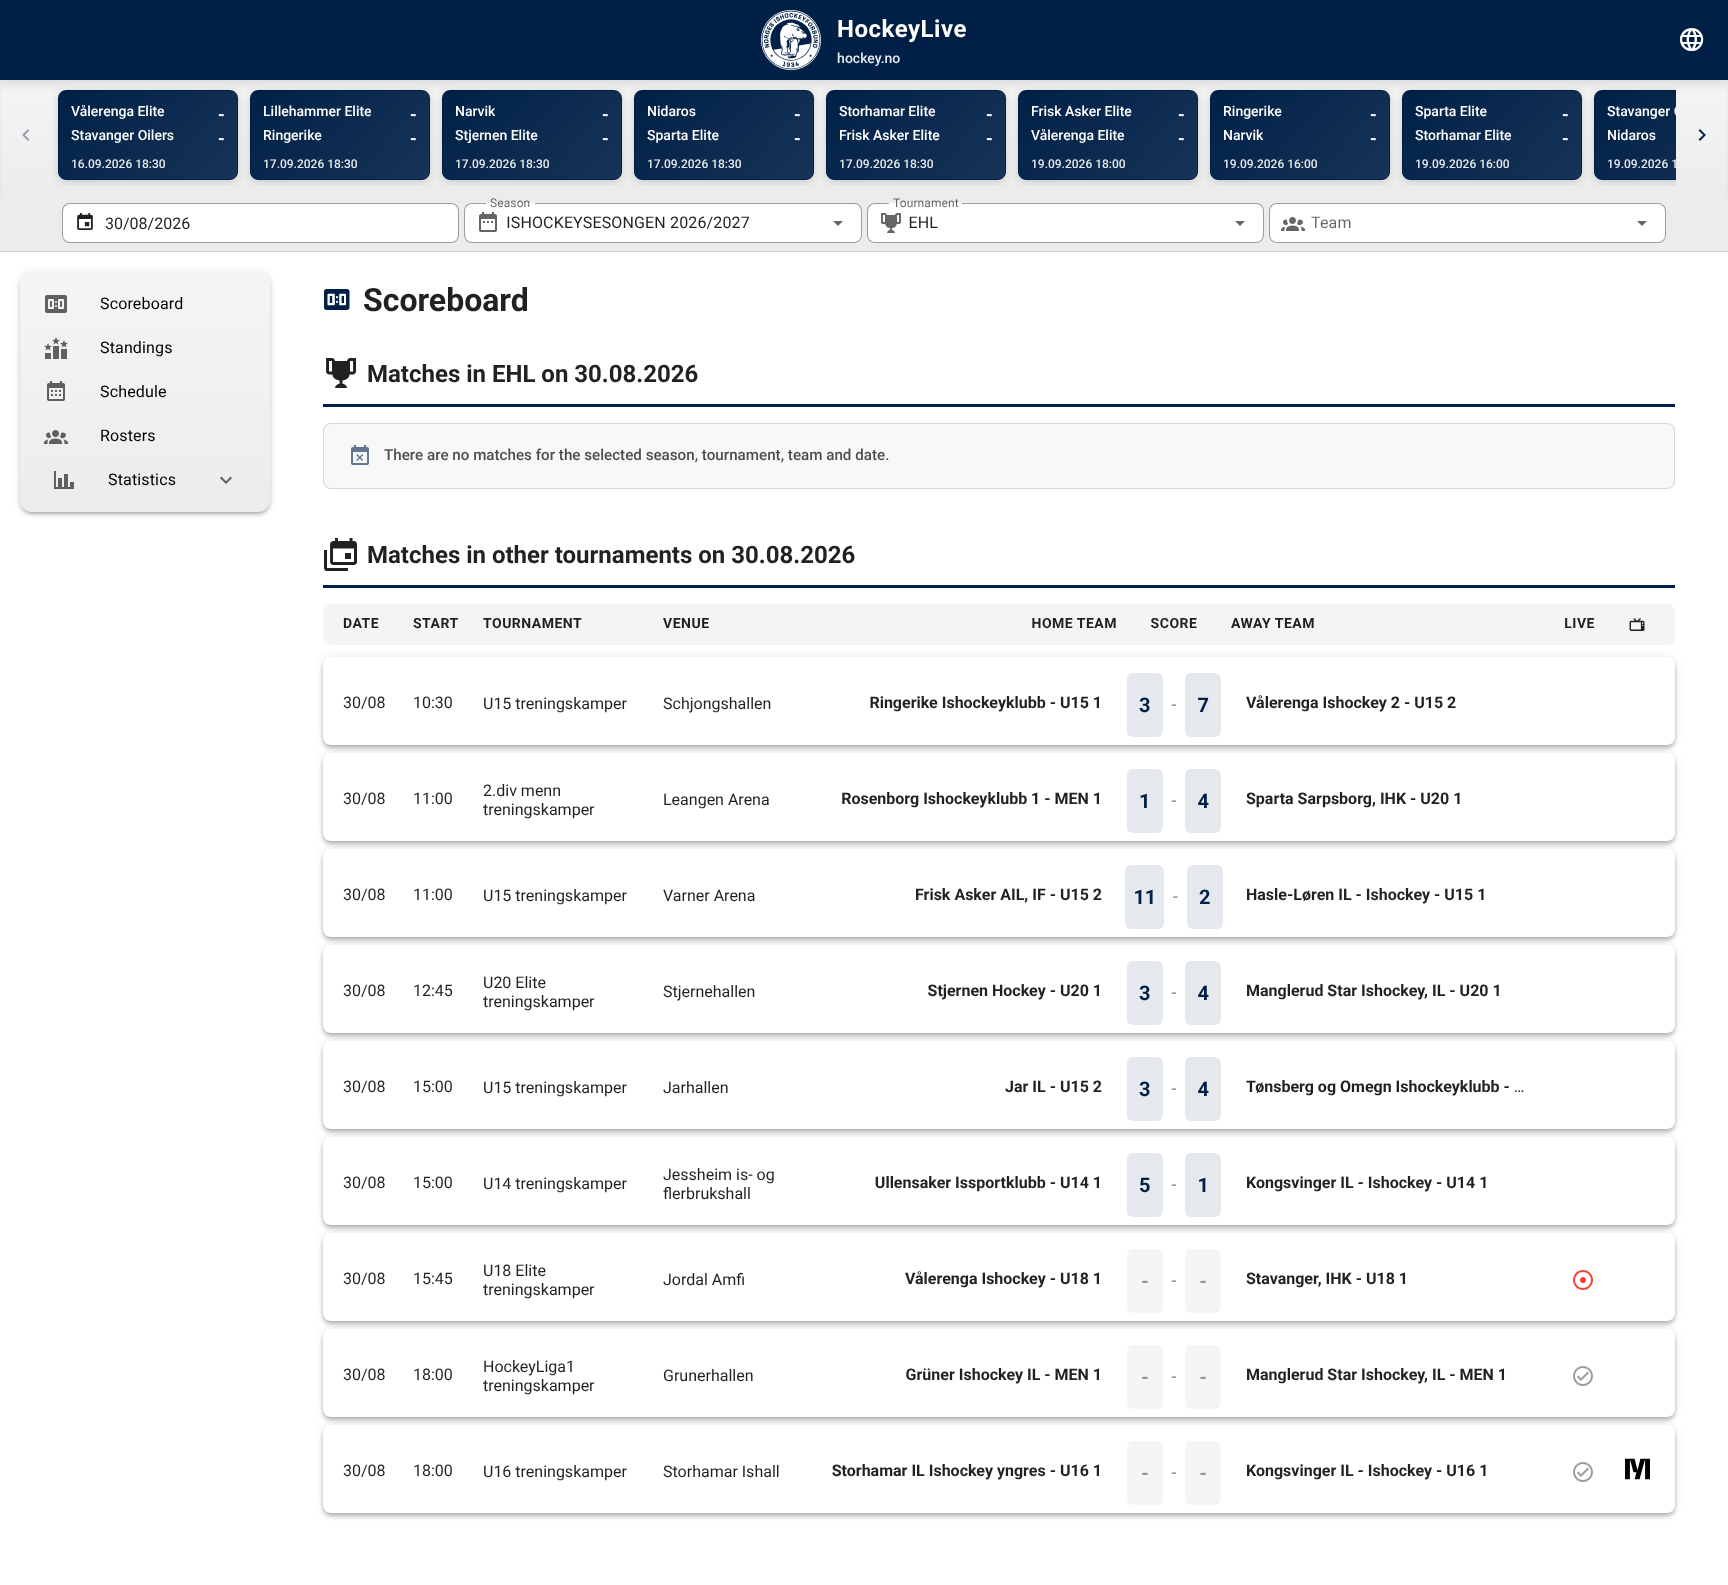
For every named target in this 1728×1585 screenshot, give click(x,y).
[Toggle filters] (1692, 40)
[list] (145, 392)
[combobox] (662, 223)
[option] (145, 304)
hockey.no (868, 59)
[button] (1208, 223)
